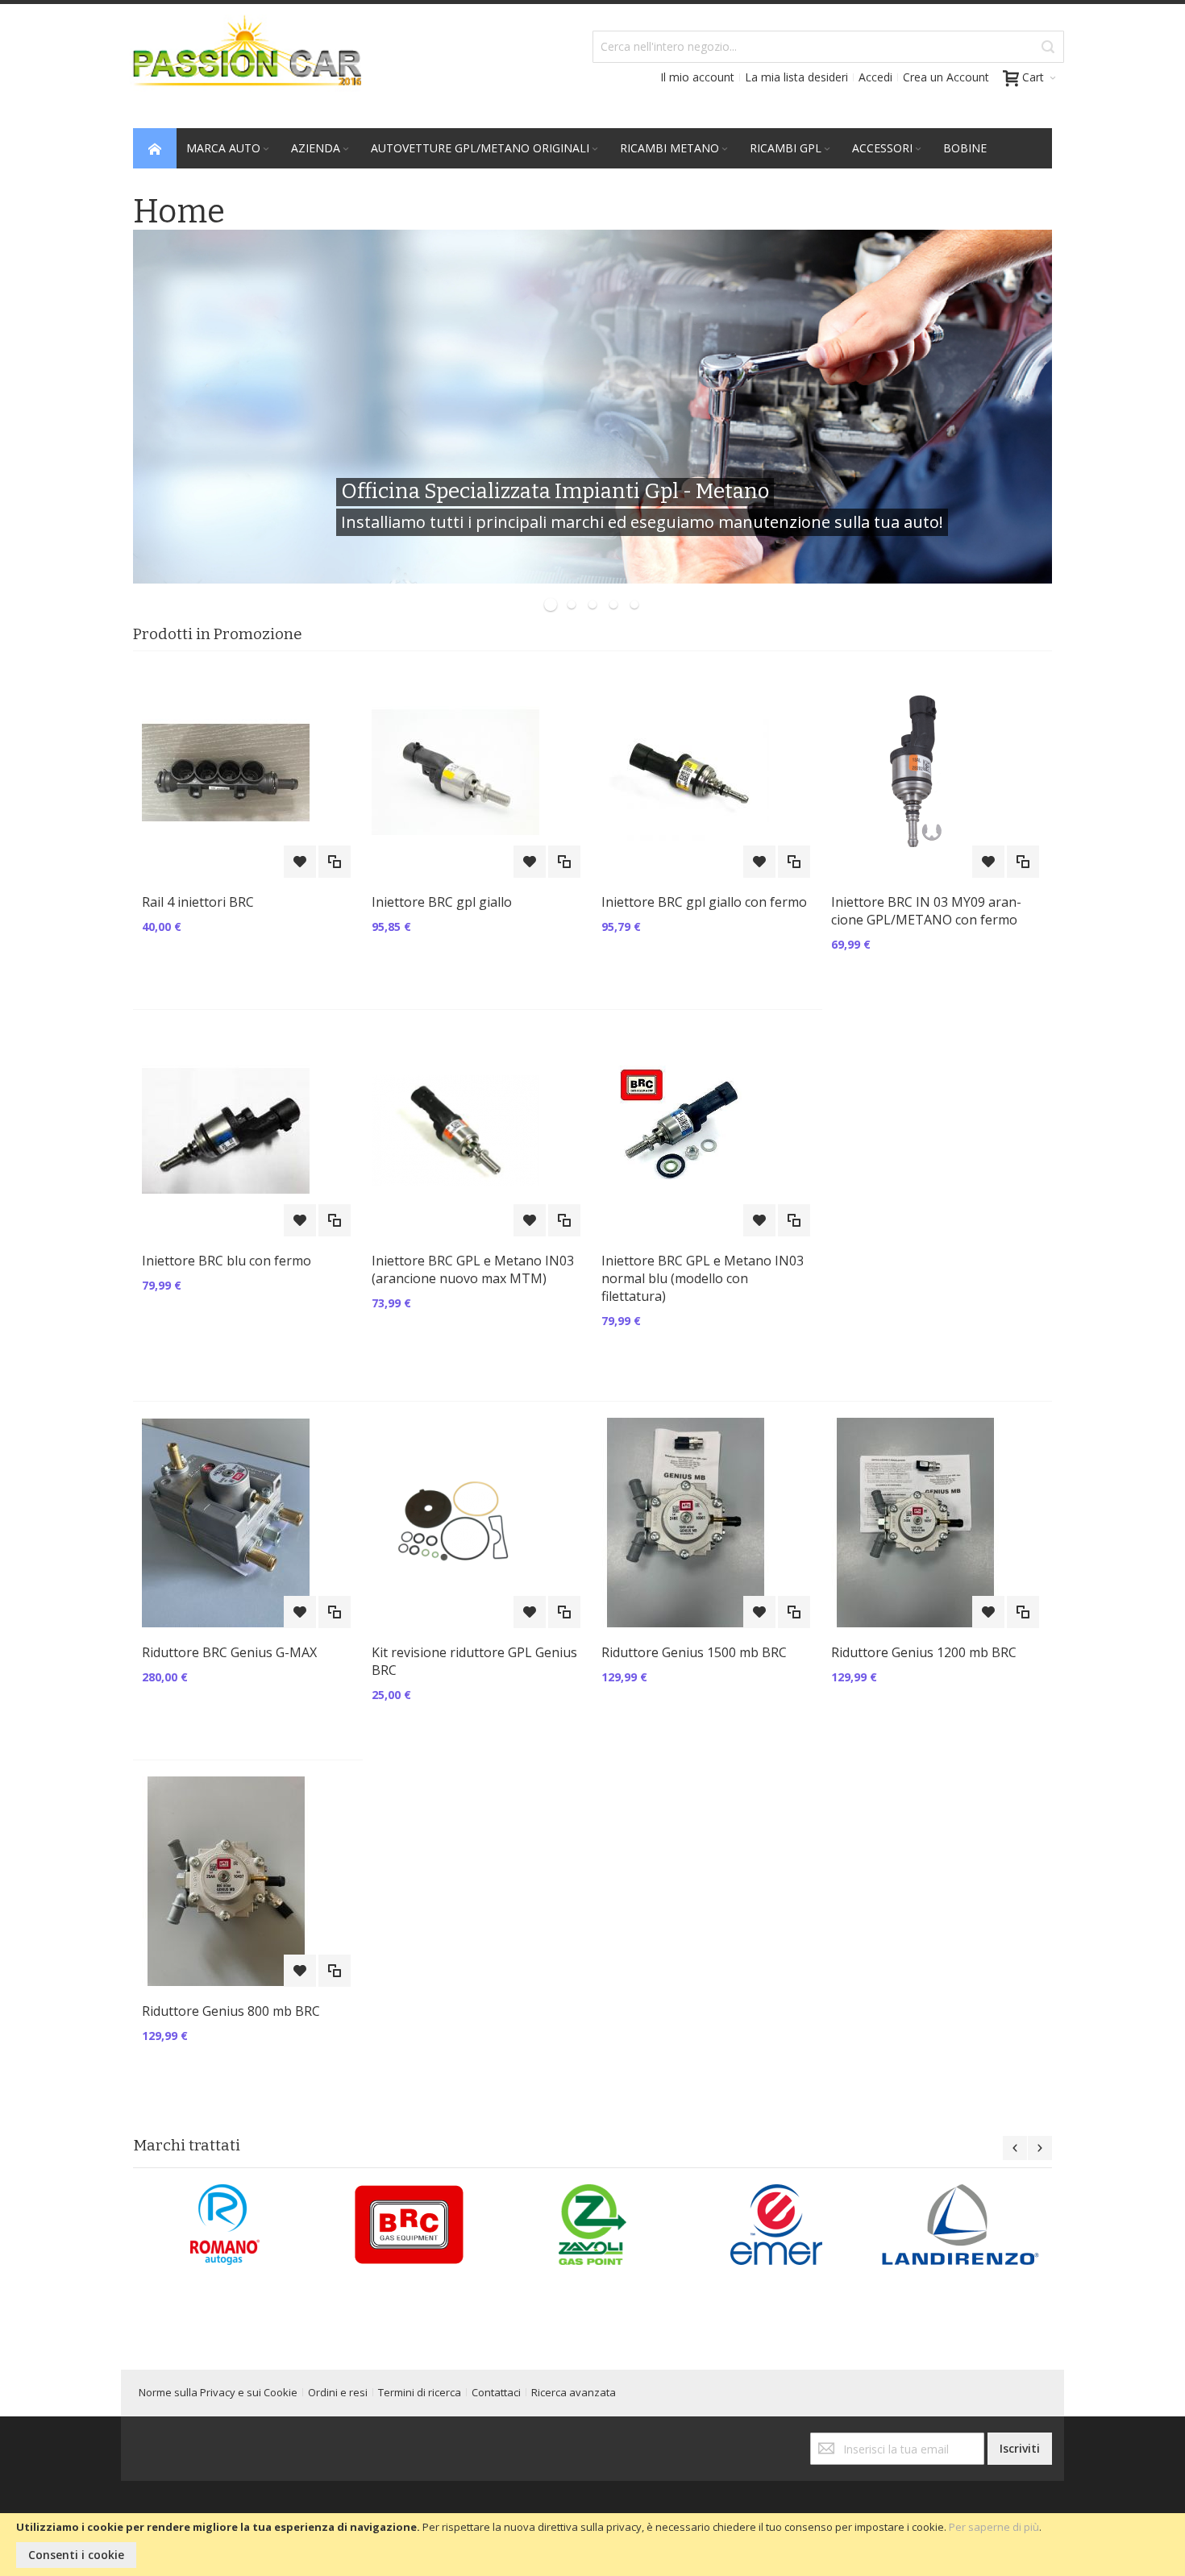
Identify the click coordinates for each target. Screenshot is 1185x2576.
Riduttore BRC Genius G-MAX (229, 1652)
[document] (592, 2545)
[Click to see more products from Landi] (960, 2225)
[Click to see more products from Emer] (776, 2225)
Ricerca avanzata (574, 2392)
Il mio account (697, 77)
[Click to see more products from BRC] (409, 2225)
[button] (300, 862)
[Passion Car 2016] (241, 61)
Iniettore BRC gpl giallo (442, 902)
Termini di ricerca (420, 2392)
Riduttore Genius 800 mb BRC (231, 2011)
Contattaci (496, 2392)
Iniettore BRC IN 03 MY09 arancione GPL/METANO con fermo (926, 911)
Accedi (875, 77)
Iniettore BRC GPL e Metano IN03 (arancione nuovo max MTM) (473, 1269)
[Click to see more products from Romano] (225, 2225)
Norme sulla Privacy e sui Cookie (218, 2392)
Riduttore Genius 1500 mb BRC (694, 1652)
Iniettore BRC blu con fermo (227, 1261)
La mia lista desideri (796, 77)
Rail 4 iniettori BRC (198, 902)
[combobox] (828, 47)
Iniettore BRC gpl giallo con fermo (704, 902)
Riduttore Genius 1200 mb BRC (924, 1652)
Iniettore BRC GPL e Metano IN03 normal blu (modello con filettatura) (703, 1278)
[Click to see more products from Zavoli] (592, 2225)
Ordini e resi (338, 2392)
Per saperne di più (994, 2527)
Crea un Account (946, 77)
